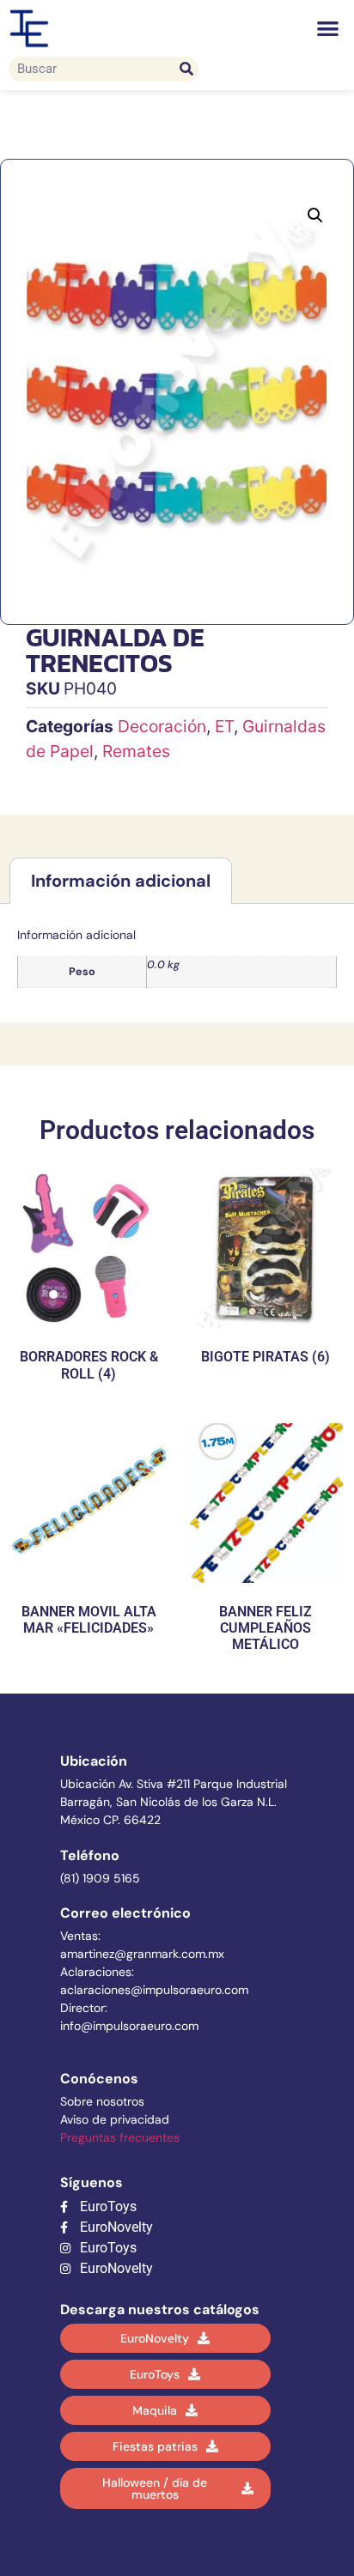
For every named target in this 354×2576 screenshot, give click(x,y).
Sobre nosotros (102, 2101)
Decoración (162, 726)
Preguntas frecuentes (120, 2137)
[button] (328, 29)
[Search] (186, 69)
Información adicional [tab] (121, 881)
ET (224, 726)
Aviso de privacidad (115, 2119)
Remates (136, 751)
